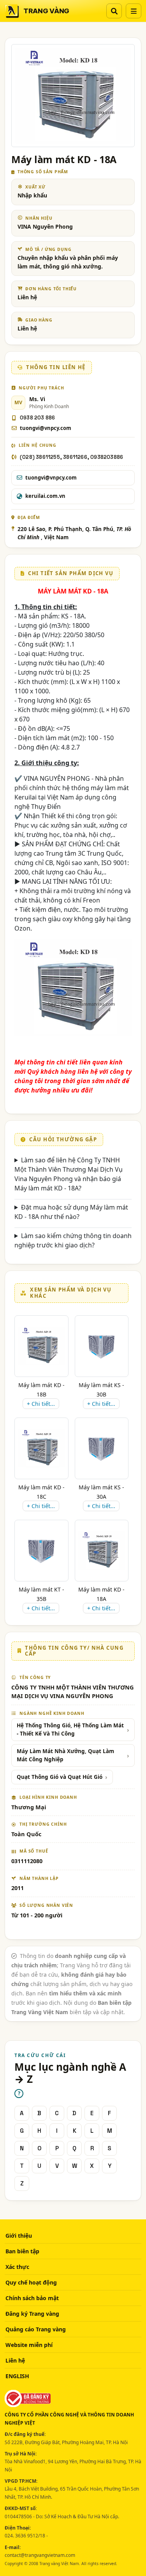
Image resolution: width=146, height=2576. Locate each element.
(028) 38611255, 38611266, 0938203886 (71, 457)
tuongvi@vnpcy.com (46, 428)
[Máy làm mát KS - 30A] (102, 1448)
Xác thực (17, 2267)
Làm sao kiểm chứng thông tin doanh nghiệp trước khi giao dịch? (73, 1240)
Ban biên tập (22, 2251)
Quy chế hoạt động (31, 2282)
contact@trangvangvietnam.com (40, 2555)
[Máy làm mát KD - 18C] (41, 1448)
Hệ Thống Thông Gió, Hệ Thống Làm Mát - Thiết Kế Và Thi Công (70, 1729)
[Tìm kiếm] (114, 11)
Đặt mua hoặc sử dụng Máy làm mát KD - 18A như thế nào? (71, 1212)
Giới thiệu (19, 2236)
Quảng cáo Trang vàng (36, 2329)
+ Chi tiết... (41, 1404)
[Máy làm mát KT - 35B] (41, 1550)
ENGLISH (17, 2376)
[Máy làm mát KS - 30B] (102, 1346)
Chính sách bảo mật (32, 2298)
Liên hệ (15, 2360)
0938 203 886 (37, 418)
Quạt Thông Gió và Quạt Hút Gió (60, 1777)
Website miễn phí (29, 2345)
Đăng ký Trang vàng (32, 2314)
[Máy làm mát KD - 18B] (41, 1346)
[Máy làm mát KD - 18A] (102, 1550)
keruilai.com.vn (45, 496)
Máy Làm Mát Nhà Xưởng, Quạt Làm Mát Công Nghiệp (65, 1755)
